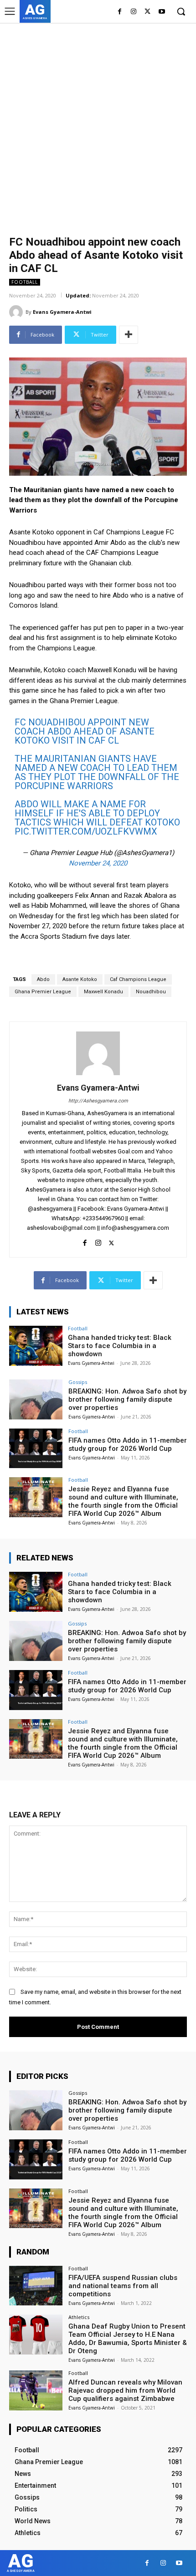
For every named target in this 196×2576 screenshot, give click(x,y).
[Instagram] (134, 12)
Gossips (78, 1382)
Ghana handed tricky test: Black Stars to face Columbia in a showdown (120, 1346)
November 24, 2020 (98, 863)
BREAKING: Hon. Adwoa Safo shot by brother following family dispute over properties (127, 1399)
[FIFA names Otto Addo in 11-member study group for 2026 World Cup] (36, 1449)
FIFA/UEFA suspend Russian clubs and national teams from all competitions (123, 2286)
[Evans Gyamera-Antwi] (17, 312)
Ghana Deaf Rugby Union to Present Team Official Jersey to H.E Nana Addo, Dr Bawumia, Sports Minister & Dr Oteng (128, 2339)
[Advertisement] (98, 125)
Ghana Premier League (43, 992)
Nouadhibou (151, 992)
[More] (129, 335)
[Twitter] (147, 12)
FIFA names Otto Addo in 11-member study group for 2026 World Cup (128, 1444)
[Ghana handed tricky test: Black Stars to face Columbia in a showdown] (36, 1346)
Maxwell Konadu (103, 992)
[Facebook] (120, 12)
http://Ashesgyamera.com (98, 1101)
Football (25, 282)
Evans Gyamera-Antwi (62, 312)
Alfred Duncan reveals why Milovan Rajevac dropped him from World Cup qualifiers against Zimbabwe (125, 2390)
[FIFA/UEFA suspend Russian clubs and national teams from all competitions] (36, 2286)
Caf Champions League (138, 979)
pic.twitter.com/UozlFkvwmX (86, 831)
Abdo (43, 979)
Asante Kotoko (80, 979)
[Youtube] (162, 12)
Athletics (79, 2317)
